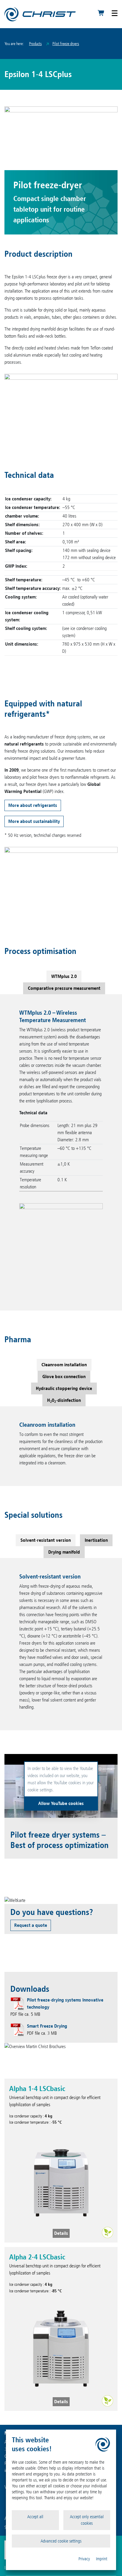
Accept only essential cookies (87, 2520)
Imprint (102, 2559)
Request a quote (31, 1925)
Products (35, 44)
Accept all (35, 2517)
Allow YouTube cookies (61, 1803)
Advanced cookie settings (61, 2541)
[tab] (64, 976)
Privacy (84, 2559)
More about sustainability (34, 821)
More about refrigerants (33, 805)
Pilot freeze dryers (66, 44)
